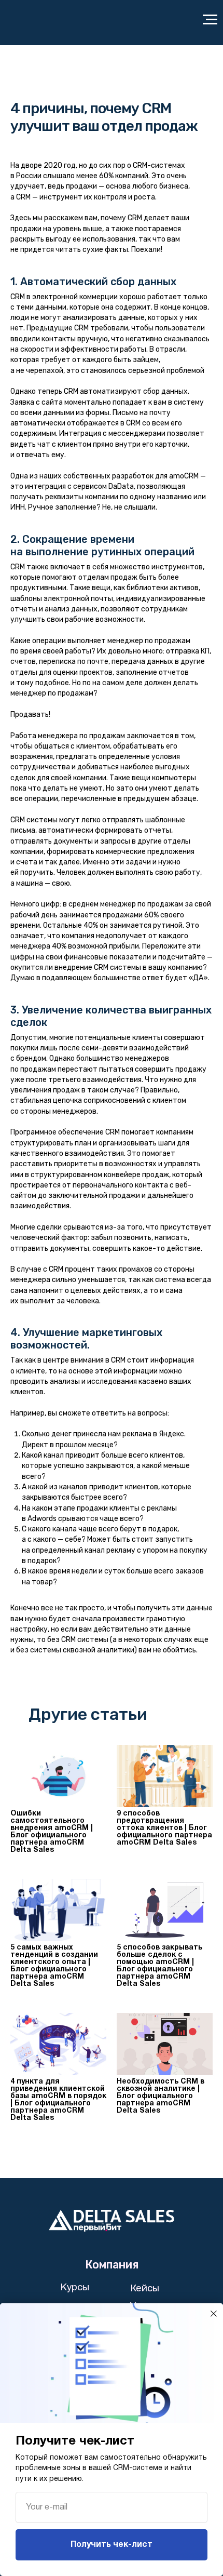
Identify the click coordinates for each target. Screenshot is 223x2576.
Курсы (75, 2288)
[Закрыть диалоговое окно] (214, 2314)
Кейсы (145, 2288)
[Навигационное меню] (210, 20)
